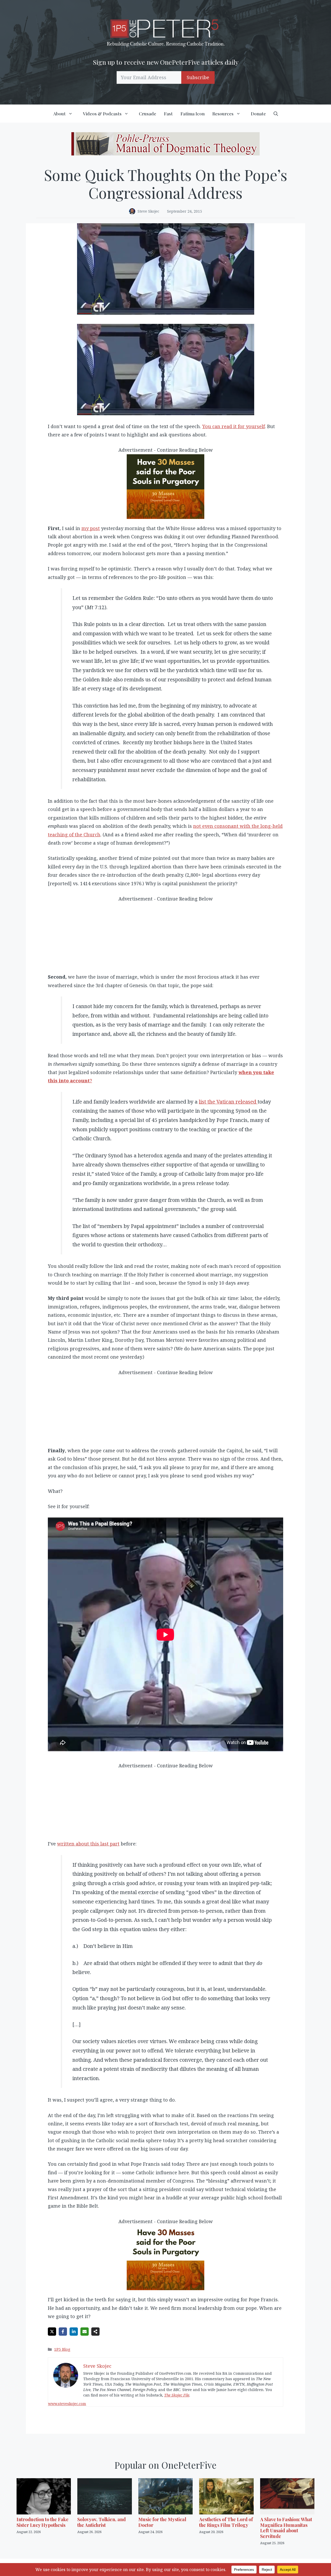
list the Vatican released (228, 1102)
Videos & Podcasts (102, 114)
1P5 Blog (62, 2349)
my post (91, 528)
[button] (276, 114)
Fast (168, 114)
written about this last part (88, 1844)
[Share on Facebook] (63, 2332)
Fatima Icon (193, 114)
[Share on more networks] (95, 2332)
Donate (258, 114)
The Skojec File (177, 2395)
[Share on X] (52, 2332)
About (59, 114)
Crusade (148, 114)
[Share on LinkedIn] (74, 2332)
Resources (223, 114)
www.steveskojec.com (67, 2404)
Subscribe (198, 77)
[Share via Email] (85, 2332)
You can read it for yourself (234, 426)
